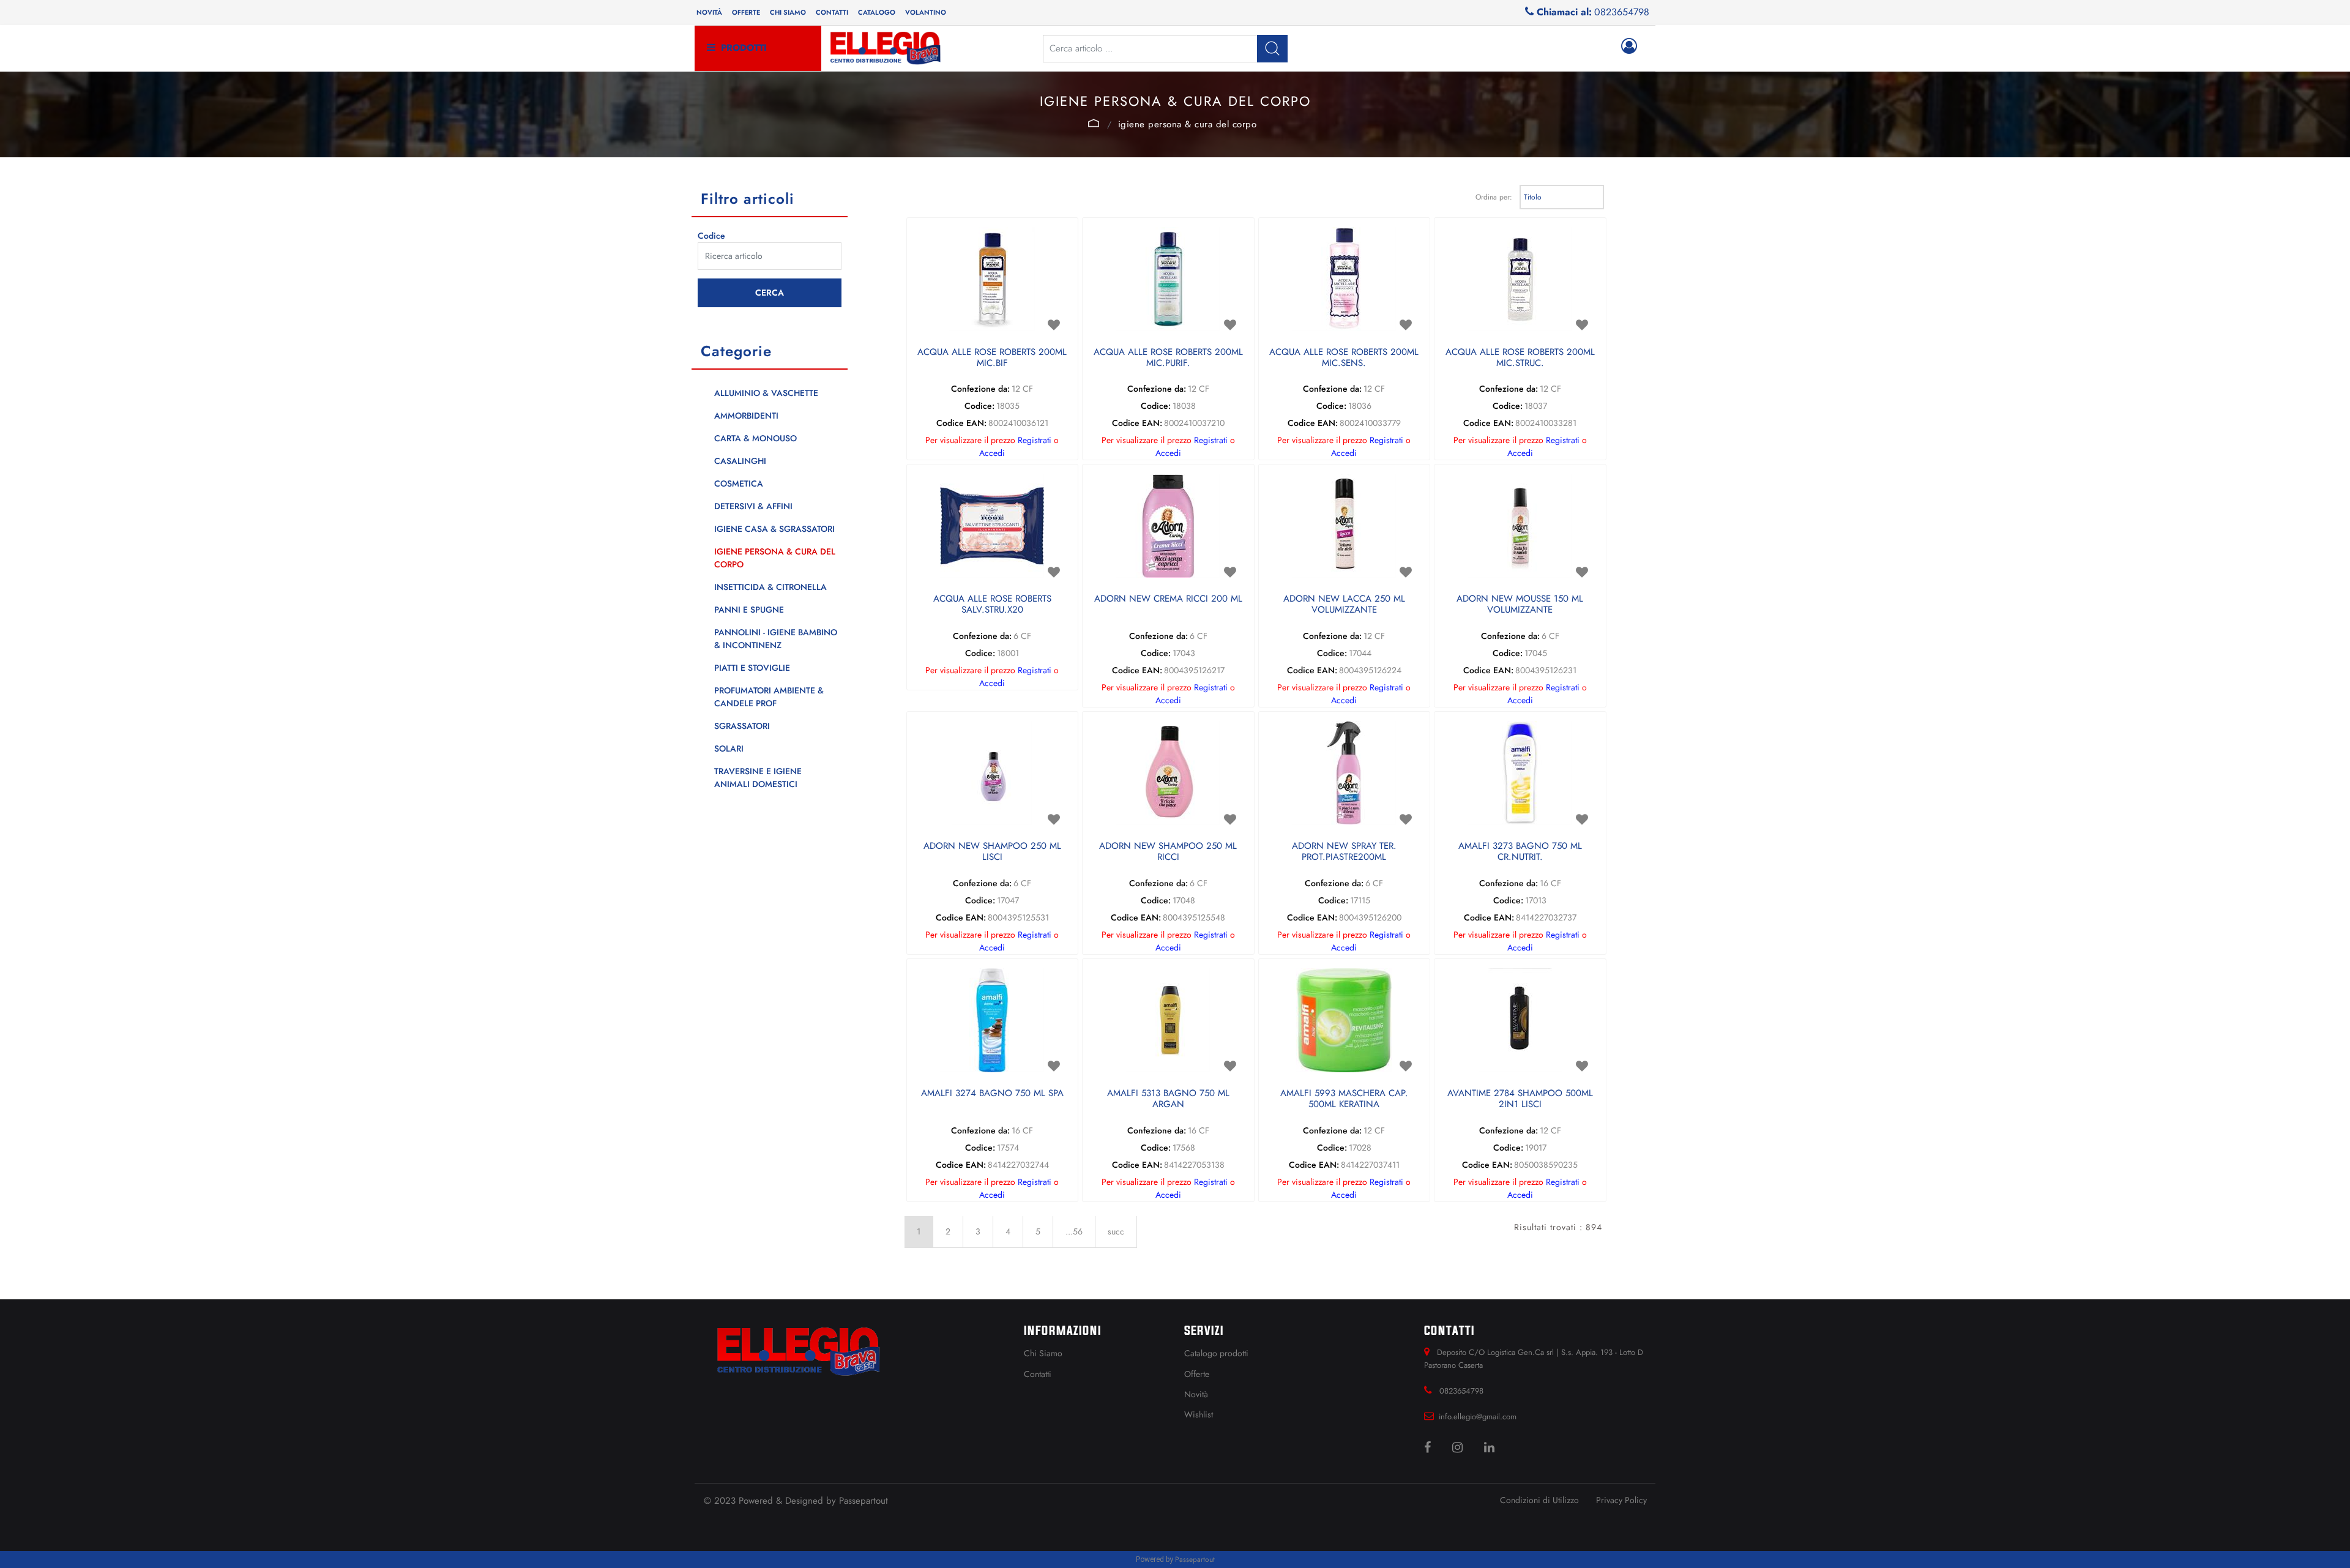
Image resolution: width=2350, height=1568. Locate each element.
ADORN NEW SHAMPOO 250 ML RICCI (1168, 852)
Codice (711, 236)
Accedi (992, 453)
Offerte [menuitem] (746, 12)
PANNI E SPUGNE (749, 610)
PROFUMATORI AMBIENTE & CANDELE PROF (769, 697)
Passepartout (864, 1501)
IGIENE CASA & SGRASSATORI (774, 529)
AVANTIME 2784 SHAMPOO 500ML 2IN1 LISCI (1520, 1099)
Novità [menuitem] (709, 12)
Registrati (1035, 440)
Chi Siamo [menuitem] (1043, 1353)
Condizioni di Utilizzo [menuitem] (1539, 1500)
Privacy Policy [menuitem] (1621, 1500)
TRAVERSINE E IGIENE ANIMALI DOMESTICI (758, 778)
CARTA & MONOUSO (755, 438)
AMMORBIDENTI (746, 416)
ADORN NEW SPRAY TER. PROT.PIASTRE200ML (1344, 852)
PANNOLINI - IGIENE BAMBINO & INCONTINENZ (776, 639)
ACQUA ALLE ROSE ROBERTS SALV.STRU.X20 (992, 605)
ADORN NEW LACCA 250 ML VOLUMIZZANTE (1344, 605)
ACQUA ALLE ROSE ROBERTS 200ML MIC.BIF (992, 358)
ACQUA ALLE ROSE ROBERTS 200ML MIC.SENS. (1344, 358)
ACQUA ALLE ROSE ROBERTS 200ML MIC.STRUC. (1520, 358)
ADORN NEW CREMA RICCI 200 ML (1168, 599)
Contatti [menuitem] (832, 12)
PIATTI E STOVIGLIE (752, 668)
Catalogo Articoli (1094, 123)
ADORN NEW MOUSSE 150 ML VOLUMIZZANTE (1520, 605)
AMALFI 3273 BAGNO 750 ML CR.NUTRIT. (1520, 852)
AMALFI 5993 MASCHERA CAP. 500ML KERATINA (1344, 1099)
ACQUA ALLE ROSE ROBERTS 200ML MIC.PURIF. (1168, 358)
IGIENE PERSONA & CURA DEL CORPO (1188, 124)
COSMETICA (739, 483)
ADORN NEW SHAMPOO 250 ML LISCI (992, 852)
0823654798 (1622, 12)
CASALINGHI (740, 461)
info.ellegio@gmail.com (1478, 1417)
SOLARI (729, 749)
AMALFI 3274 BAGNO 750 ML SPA (992, 1094)
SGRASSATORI (742, 726)
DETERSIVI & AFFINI (753, 506)
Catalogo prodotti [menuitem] (1216, 1353)
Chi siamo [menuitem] (788, 12)
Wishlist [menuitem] (1199, 1414)
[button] (1272, 49)
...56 (1074, 1231)
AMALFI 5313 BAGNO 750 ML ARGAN (1168, 1099)
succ (1116, 1231)
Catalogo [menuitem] (877, 12)
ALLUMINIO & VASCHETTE (766, 393)
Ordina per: (1494, 197)
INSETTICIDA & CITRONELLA (770, 587)
